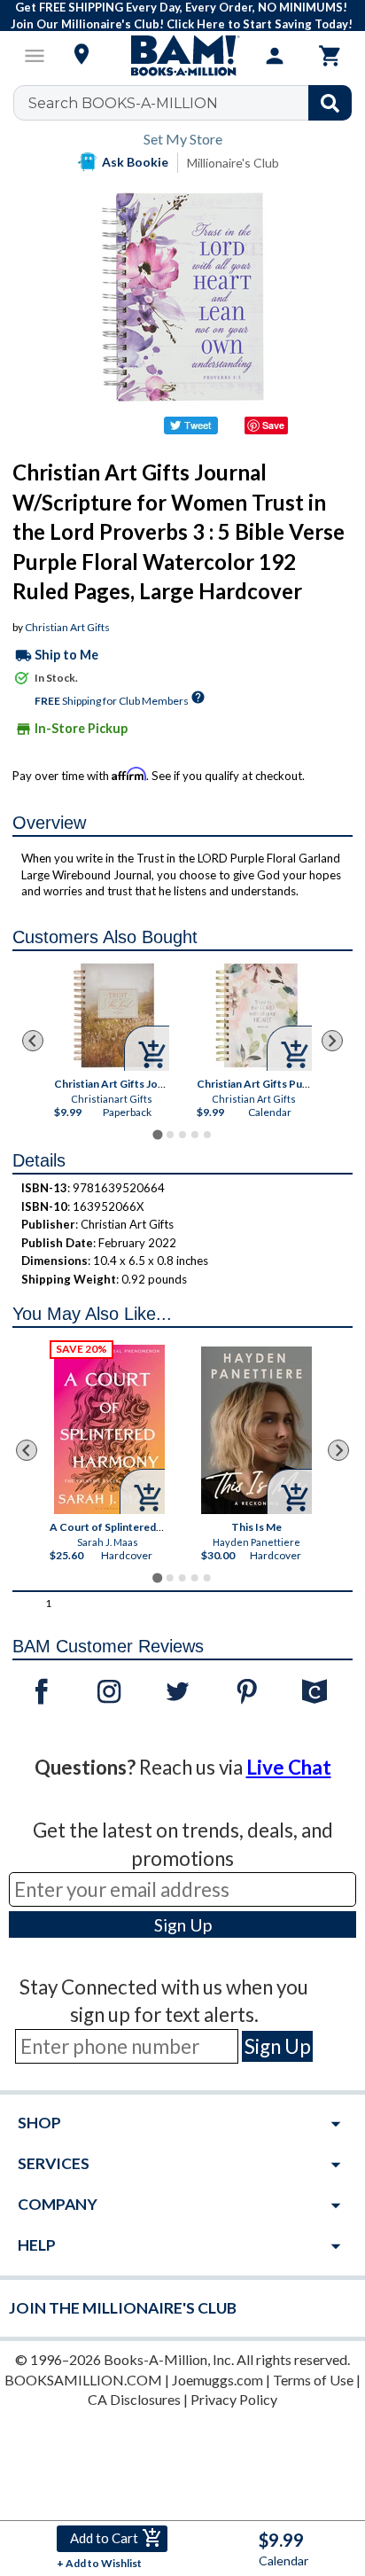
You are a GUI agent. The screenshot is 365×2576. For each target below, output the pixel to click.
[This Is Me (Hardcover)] (257, 1430)
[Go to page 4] (195, 1135)
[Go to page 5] (207, 1135)
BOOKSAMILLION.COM (83, 2380)
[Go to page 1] (157, 1135)
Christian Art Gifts (67, 627)
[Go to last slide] (33, 1041)
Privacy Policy (234, 2399)
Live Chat (289, 1767)
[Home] (182, 56)
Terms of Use (313, 2380)
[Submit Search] (330, 103)
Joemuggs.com (217, 2380)
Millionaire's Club (233, 163)
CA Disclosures (134, 2399)
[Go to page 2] (170, 1135)
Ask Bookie (135, 162)
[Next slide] (332, 1041)
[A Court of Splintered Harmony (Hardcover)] (110, 1429)
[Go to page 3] (182, 1135)
